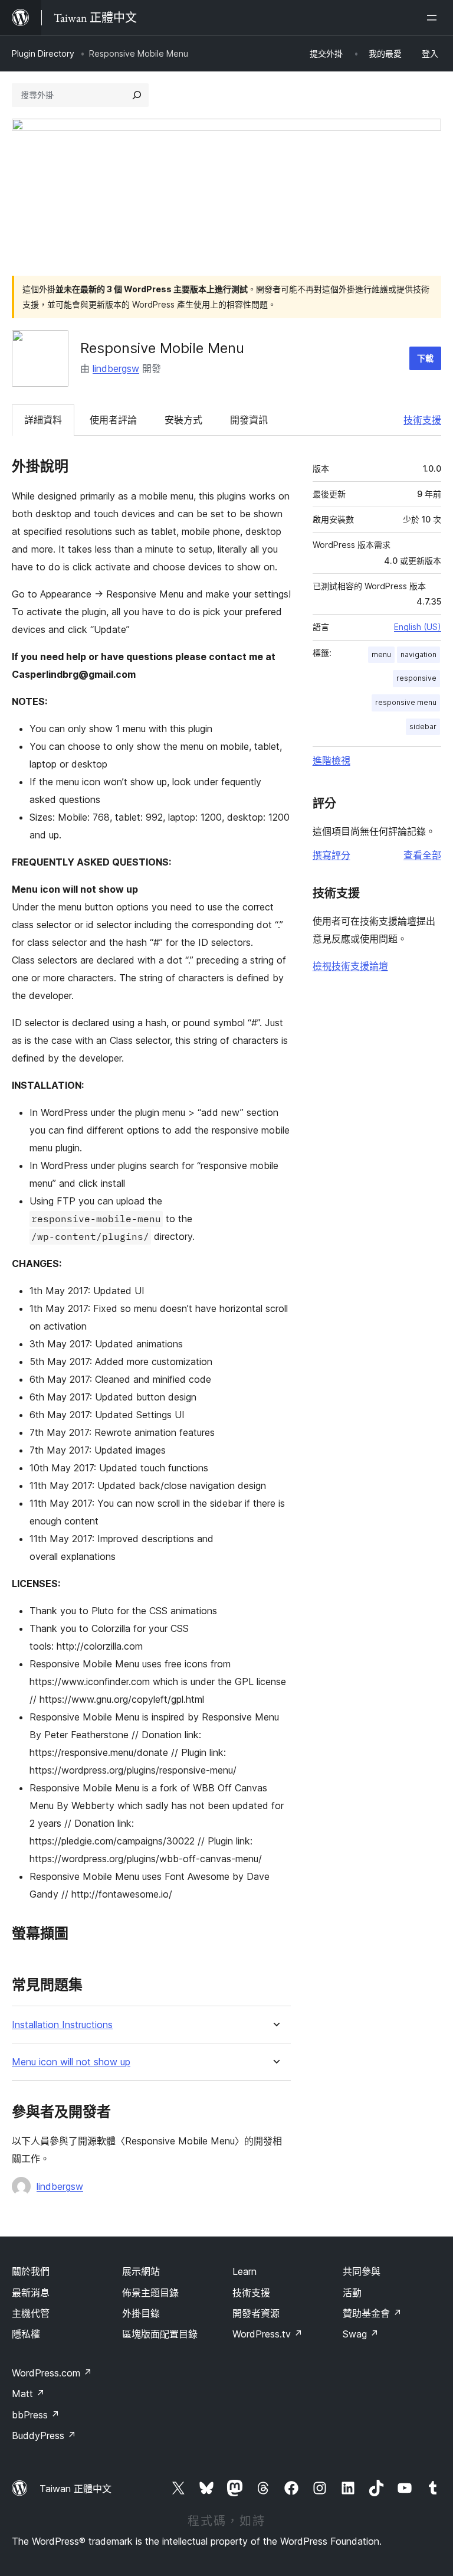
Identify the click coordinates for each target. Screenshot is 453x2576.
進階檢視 (331, 760)
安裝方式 (183, 420)
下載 (425, 358)
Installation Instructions (62, 2025)
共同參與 (362, 2271)
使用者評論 (113, 420)
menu (381, 654)
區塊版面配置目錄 (160, 2334)
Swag (361, 2334)
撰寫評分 (331, 855)
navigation (418, 654)
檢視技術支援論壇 (350, 966)
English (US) (418, 627)
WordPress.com (52, 2373)
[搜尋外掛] (137, 95)
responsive (416, 678)
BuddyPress (44, 2435)
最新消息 (31, 2293)
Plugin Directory (43, 53)
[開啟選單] (434, 18)
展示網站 (141, 2271)
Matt (28, 2394)
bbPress (36, 2415)
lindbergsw (116, 368)
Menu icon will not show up (71, 2062)
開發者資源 (256, 2313)
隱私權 (26, 2334)
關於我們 (31, 2271)
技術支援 (422, 420)
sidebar (423, 727)
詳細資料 (43, 420)
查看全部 (422, 855)
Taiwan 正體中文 (75, 2489)
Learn (244, 2271)
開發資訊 (249, 420)
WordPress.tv (267, 2334)
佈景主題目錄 (150, 2293)
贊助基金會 (372, 2313)
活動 (352, 2293)
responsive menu (406, 702)
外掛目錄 (141, 2313)
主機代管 (31, 2313)
